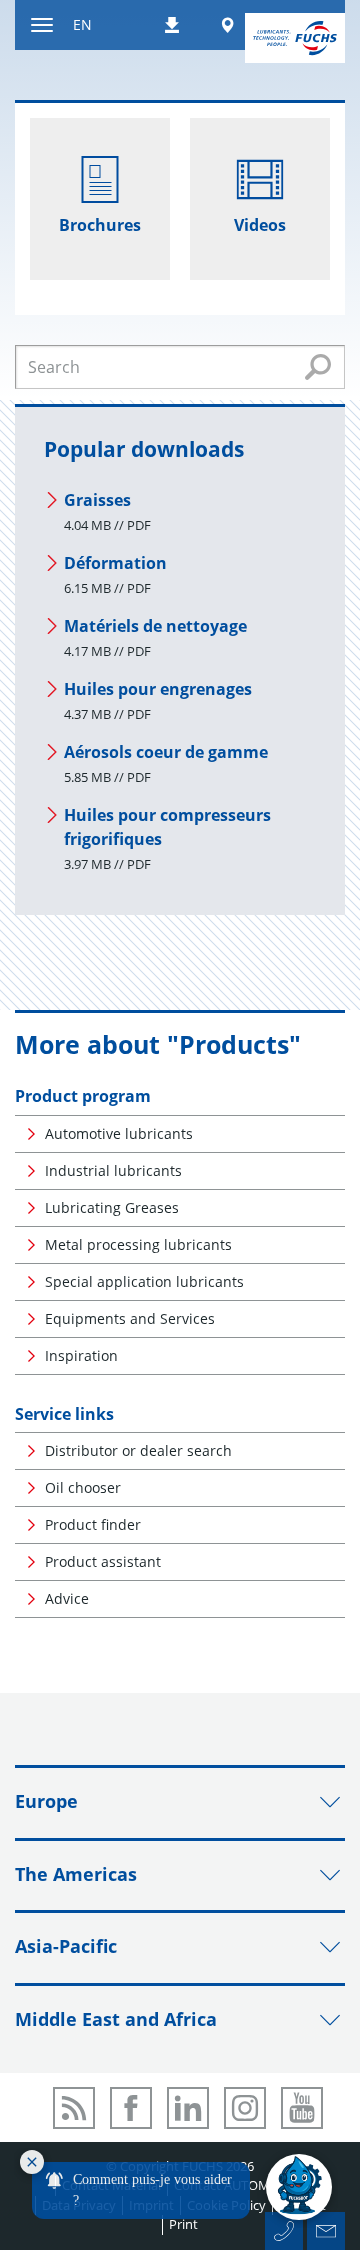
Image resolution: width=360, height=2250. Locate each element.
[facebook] (131, 2108)
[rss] (74, 2108)
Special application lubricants (144, 1281)
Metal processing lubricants (138, 1244)
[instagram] (245, 2108)
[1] (318, 367)
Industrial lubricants (113, 1170)
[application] (176, 2188)
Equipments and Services (130, 1318)
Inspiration (81, 1355)
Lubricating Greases (112, 1207)
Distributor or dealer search (138, 1450)
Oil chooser (83, 1487)
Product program (83, 1096)
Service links (64, 1414)
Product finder (93, 1524)
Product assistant (103, 1561)
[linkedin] (188, 2108)
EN (82, 24)
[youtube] (302, 2108)
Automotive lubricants (119, 1133)
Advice (67, 1598)
